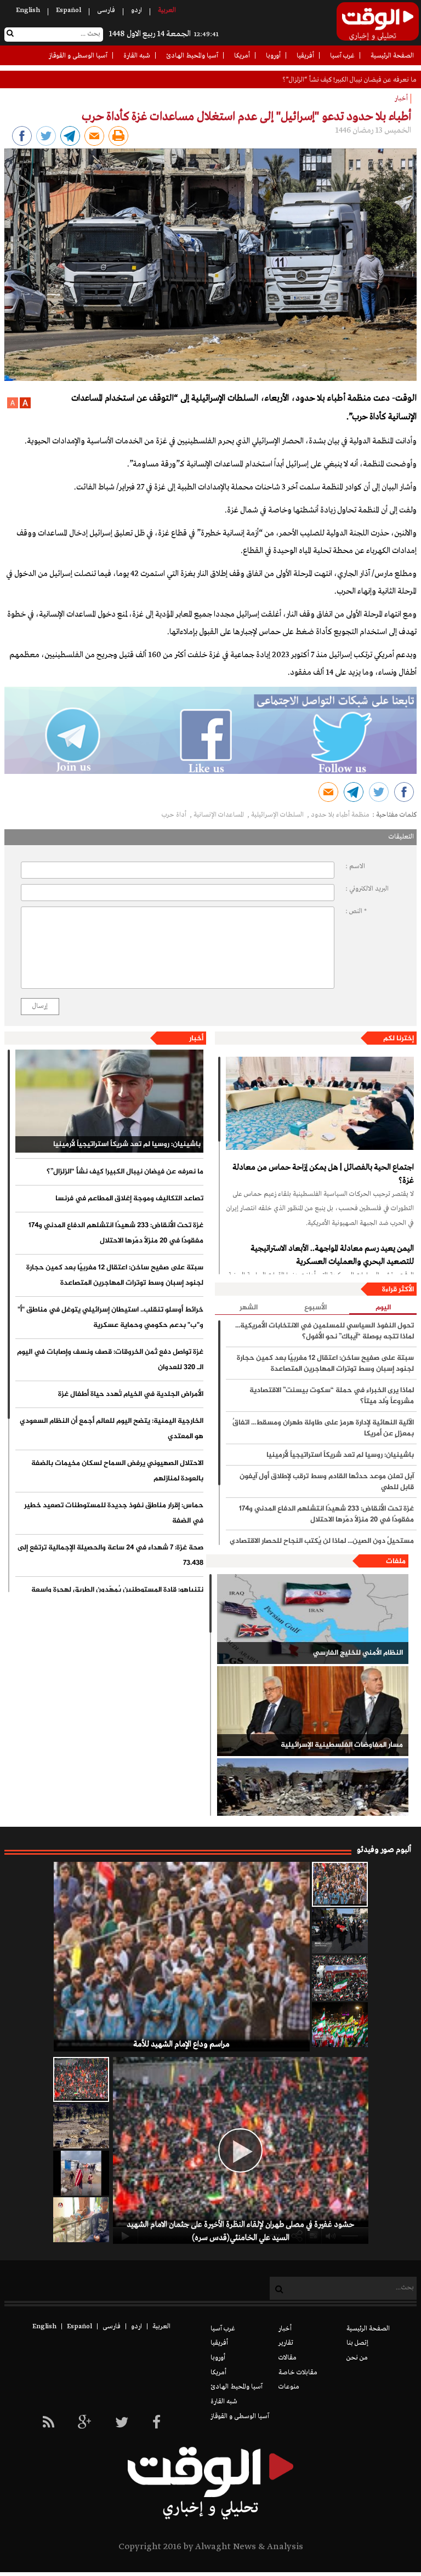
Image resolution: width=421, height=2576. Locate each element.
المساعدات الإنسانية (220, 815)
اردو (136, 10)
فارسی (106, 10)
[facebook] (157, 2423)
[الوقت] (378, 25)
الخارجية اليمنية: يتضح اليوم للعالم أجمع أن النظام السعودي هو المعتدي (112, 1429)
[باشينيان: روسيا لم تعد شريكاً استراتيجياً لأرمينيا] (110, 1101)
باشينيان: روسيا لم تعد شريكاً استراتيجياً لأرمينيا (127, 1144)
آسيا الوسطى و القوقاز (78, 56)
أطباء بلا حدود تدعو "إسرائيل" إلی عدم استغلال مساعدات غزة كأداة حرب (246, 117)
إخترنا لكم (399, 1039)
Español (69, 10)
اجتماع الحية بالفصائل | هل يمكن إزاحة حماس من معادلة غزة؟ (323, 1174)
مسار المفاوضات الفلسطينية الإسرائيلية (342, 1745)
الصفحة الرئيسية (392, 56)
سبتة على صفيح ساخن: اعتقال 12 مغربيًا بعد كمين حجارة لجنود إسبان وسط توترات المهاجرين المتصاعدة (115, 1275)
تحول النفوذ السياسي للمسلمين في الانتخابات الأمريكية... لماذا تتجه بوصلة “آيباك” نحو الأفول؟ (325, 1331)
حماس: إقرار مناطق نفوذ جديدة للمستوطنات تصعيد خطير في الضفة (114, 1513)
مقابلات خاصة (298, 2373)
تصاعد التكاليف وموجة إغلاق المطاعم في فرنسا (356, 80)
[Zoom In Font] (24, 407)
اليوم (383, 1308)
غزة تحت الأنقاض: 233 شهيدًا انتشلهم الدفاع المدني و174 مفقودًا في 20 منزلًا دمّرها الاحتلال (116, 1233)
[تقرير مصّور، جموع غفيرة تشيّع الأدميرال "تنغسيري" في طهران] (340, 1978)
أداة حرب (175, 815)
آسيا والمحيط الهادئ (192, 56)
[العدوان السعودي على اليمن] (313, 1803)
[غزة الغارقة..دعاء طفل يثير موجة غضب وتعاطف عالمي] (81, 2173)
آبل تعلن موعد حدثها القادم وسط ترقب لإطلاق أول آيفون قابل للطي (327, 1482)
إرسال (40, 1006)
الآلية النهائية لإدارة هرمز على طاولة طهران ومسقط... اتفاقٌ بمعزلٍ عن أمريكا (323, 1428)
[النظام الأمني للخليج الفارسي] (313, 1619)
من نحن (357, 2358)
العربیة (167, 10)
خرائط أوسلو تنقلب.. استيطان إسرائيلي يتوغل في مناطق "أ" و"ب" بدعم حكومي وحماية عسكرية (110, 1318)
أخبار (196, 1039)
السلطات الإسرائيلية (278, 815)
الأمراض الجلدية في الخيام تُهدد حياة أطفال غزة (131, 1394)
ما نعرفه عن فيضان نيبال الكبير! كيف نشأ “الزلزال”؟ (125, 1172)
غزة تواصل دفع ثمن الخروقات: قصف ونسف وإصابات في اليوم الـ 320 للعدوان (110, 1360)
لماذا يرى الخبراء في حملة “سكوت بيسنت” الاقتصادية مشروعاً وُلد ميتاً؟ (332, 1396)
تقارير (286, 2343)
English (28, 10)
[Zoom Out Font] (13, 407)
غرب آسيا (342, 56)
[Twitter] (122, 2423)
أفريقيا (305, 56)
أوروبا (273, 56)
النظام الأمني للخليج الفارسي (358, 1653)
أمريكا (242, 56)
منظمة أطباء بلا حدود (340, 815)
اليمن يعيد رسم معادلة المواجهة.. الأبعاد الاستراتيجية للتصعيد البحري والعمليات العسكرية (332, 1255)
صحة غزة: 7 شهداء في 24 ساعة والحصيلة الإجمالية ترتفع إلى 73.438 (110, 1555)
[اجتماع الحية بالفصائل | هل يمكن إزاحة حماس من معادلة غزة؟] (320, 1103)
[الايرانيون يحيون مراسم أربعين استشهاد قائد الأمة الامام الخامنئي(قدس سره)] (340, 1931)
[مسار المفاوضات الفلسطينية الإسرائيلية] (313, 1711)
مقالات (288, 2358)
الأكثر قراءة (398, 1290)
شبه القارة (137, 56)
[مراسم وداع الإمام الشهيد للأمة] (340, 1884)
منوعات (289, 2387)
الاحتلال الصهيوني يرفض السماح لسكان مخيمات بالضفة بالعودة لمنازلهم (117, 1471)
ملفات (396, 1561)
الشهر (249, 1308)
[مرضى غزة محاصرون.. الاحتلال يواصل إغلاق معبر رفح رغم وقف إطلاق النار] (81, 2220)
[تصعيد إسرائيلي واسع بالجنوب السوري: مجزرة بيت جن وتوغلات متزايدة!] (81, 2126)
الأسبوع (315, 1308)
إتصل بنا (357, 2343)
